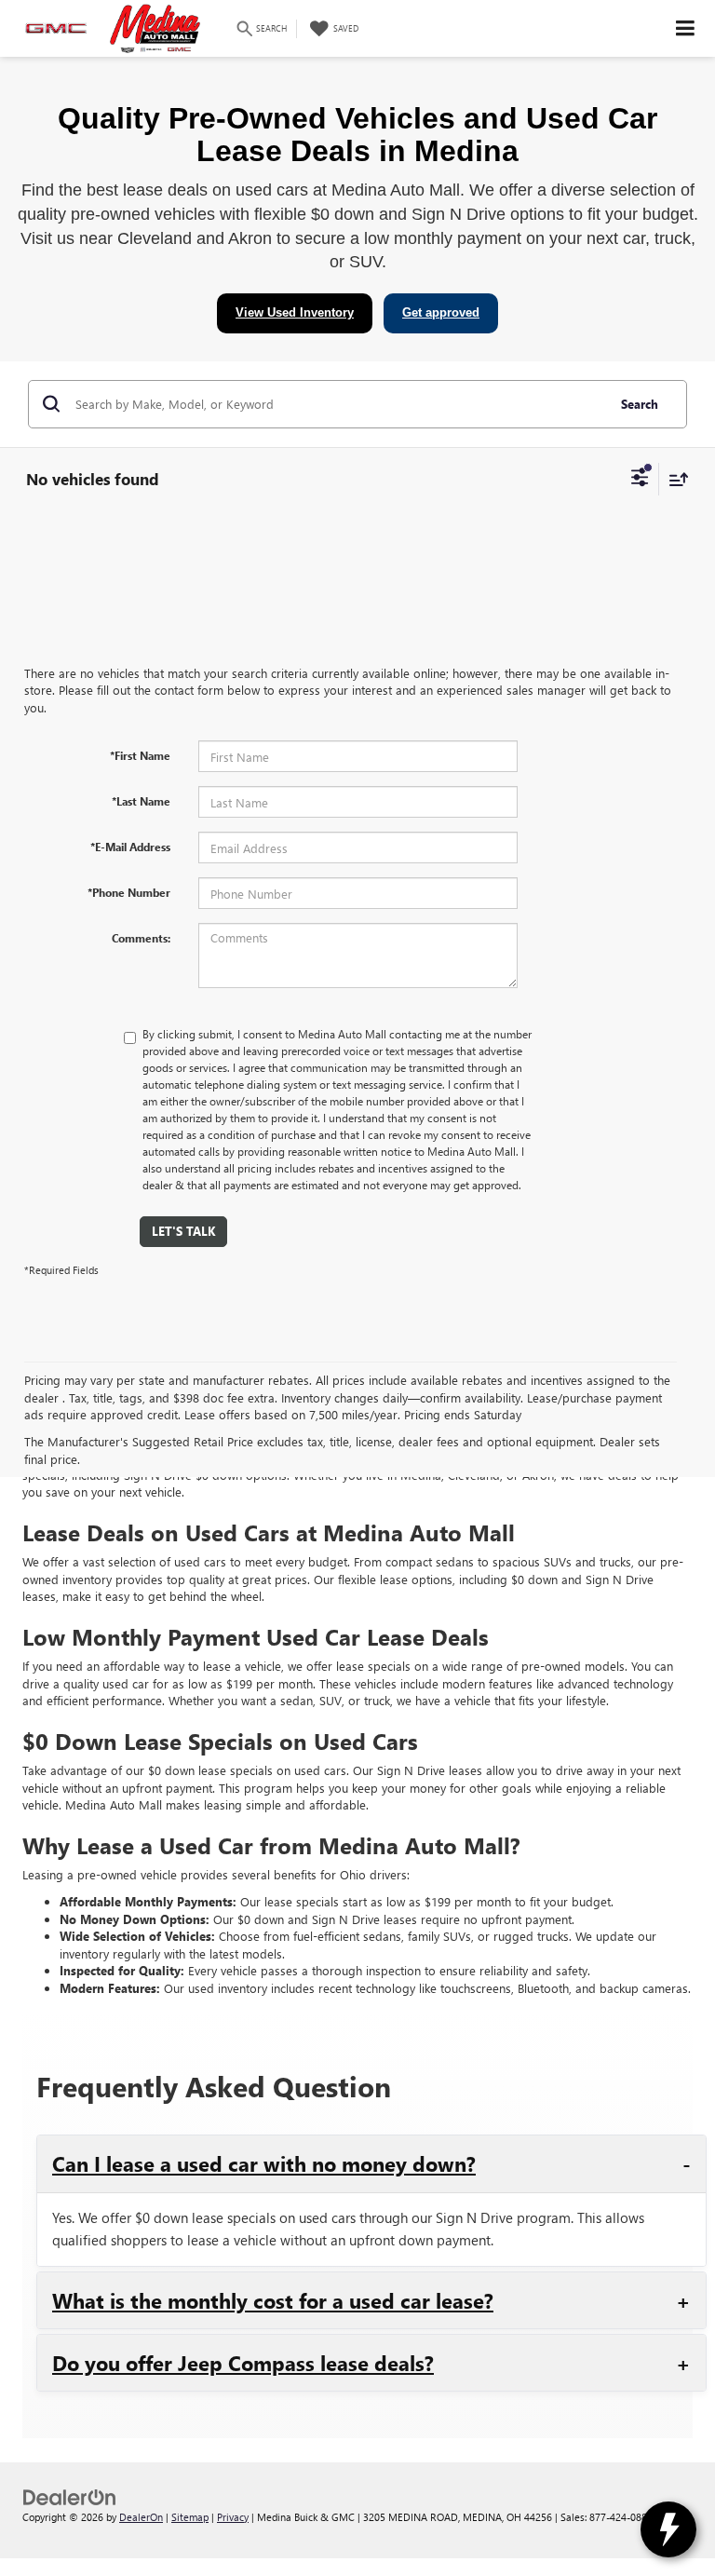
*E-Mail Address (130, 847)
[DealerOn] (70, 2495)
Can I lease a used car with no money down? (264, 2163)
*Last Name (141, 801)
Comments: (141, 938)
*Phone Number (129, 892)
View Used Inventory (295, 312)
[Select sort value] (674, 479)
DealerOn (141, 2517)
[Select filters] (640, 480)
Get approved (441, 312)
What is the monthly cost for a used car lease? (273, 2300)
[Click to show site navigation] (686, 28)
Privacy (233, 2517)
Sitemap (190, 2517)
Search (640, 404)
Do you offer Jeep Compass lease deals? (243, 2363)
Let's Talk (183, 1231)
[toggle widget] (668, 2529)
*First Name (140, 755)
